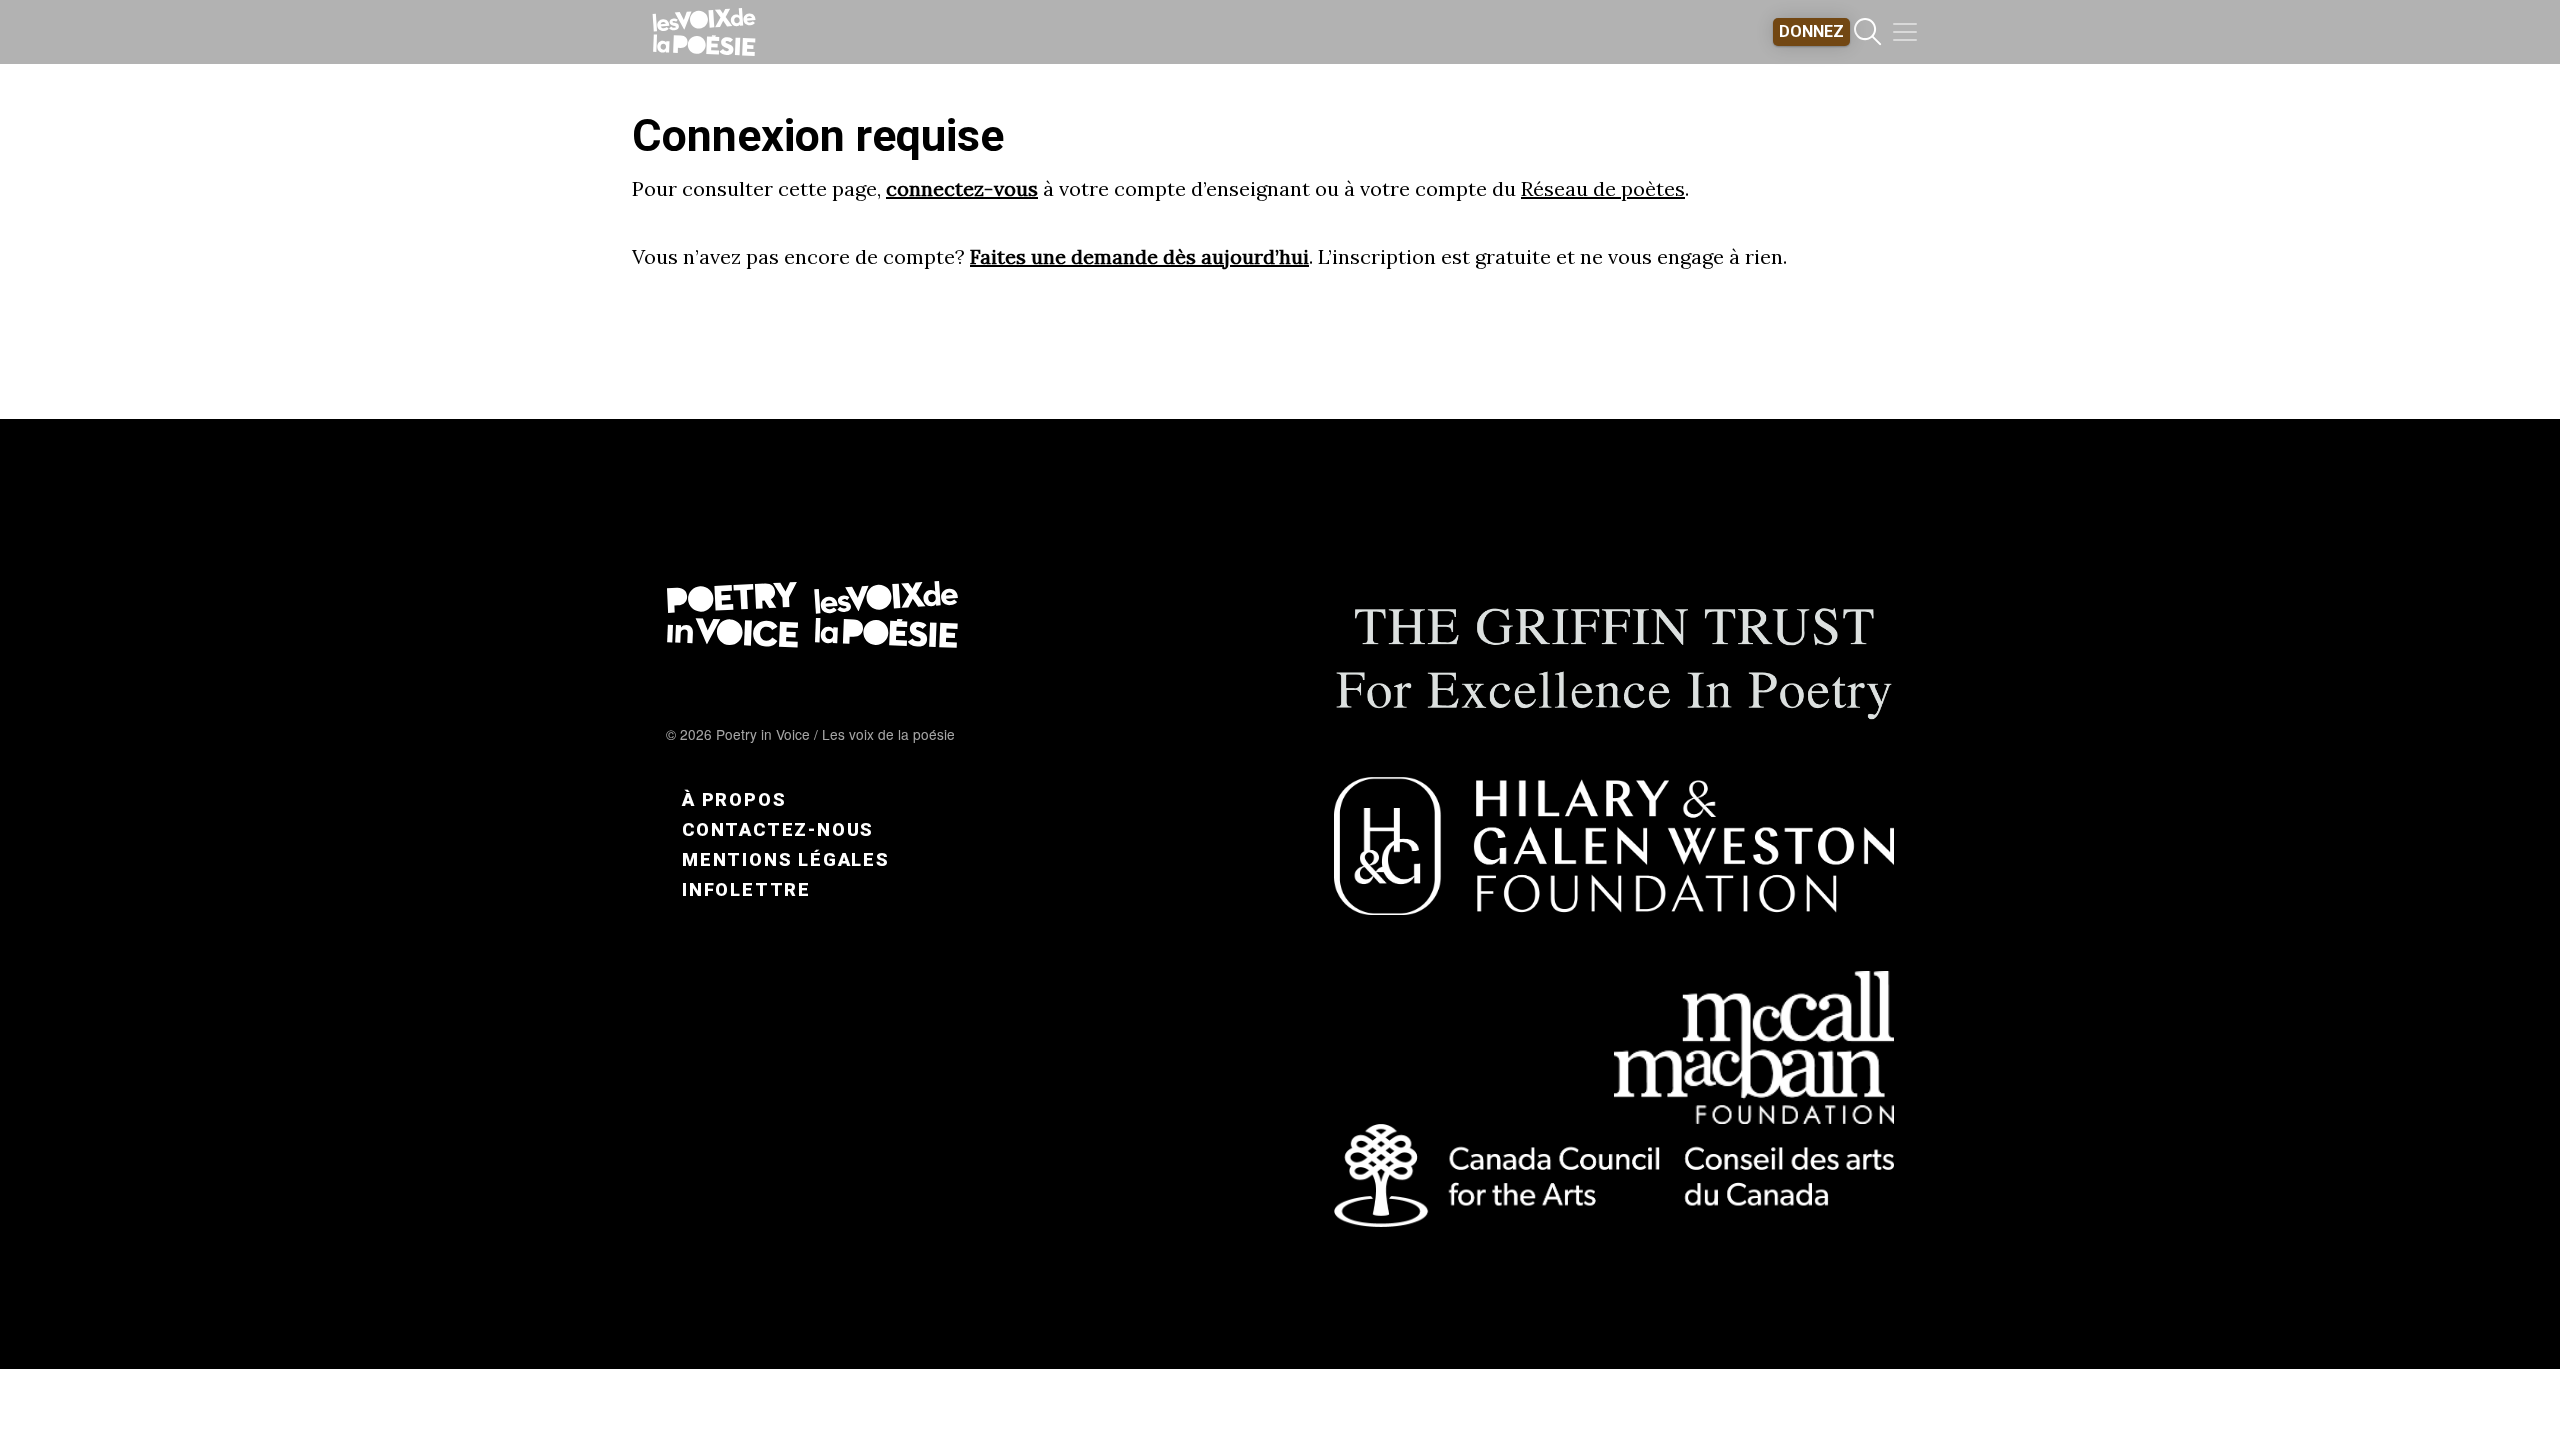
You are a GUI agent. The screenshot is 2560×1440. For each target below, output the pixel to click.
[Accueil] (704, 32)
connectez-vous (962, 188)
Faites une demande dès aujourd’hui (1139, 256)
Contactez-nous (778, 829)
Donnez (1811, 31)
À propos (734, 799)
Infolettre (746, 889)
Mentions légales (786, 859)
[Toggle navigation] (1905, 32)
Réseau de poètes (1603, 188)
